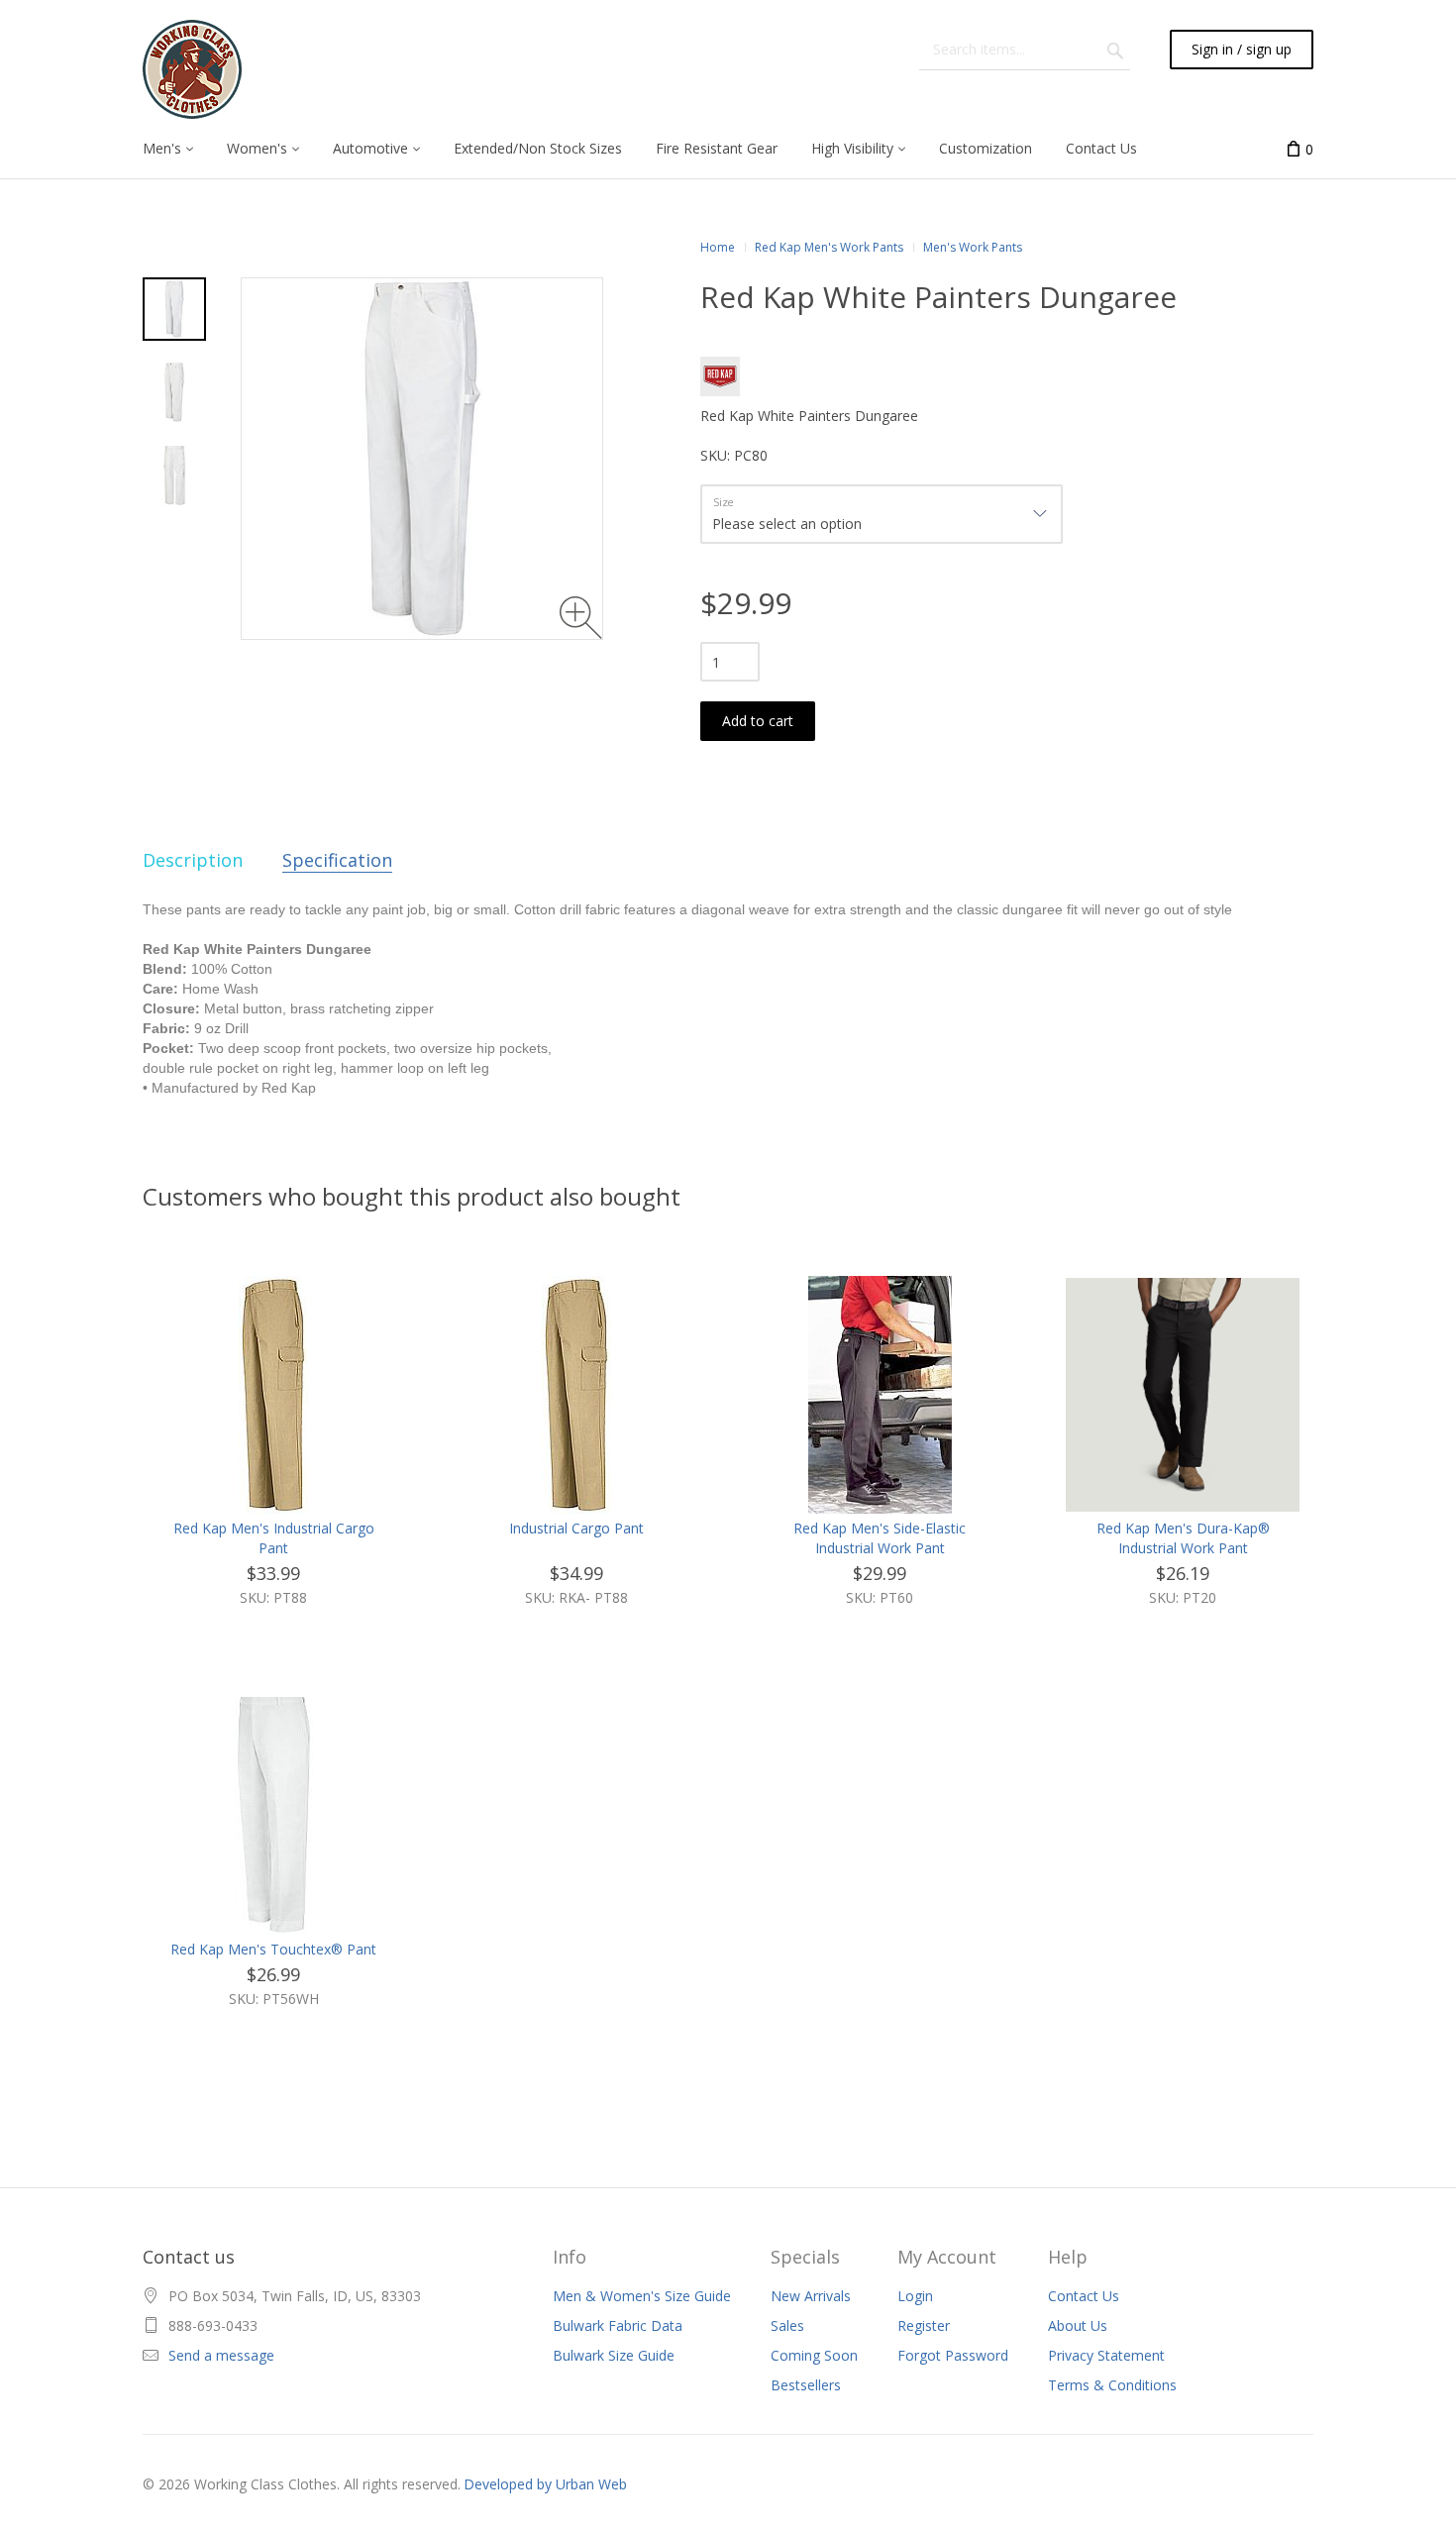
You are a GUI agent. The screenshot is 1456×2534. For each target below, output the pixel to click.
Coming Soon (814, 2355)
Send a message (221, 2355)
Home (718, 247)
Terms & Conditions (1112, 2385)
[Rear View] (174, 475)
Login (915, 2296)
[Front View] (174, 392)
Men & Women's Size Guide (642, 2296)
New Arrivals (811, 2296)
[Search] (1115, 50)
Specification (337, 860)
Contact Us (1084, 2296)
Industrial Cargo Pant (576, 1528)
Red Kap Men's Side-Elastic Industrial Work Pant (880, 1538)
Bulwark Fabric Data (618, 2325)
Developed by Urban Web (545, 2484)
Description (193, 860)
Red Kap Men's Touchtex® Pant (273, 1949)
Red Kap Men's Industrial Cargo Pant (274, 1538)
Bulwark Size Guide (614, 2355)
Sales (787, 2325)
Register (924, 2325)
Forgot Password (953, 2355)
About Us (1078, 2325)
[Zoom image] (581, 618)
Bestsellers (806, 2385)
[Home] (192, 69)
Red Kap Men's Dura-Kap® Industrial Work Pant (1183, 1538)
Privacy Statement (1106, 2355)
